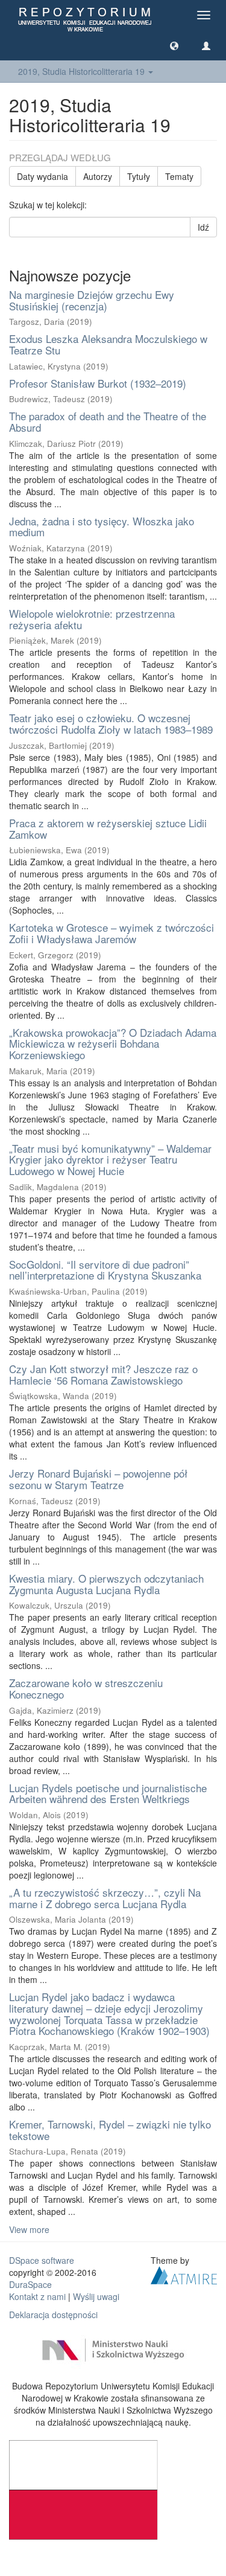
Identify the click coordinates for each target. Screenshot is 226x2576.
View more (29, 2229)
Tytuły (139, 176)
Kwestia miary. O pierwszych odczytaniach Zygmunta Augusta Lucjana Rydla (106, 1584)
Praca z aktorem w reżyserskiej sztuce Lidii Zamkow (108, 828)
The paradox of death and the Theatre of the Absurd (108, 421)
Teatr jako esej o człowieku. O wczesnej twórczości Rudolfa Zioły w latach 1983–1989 (111, 723)
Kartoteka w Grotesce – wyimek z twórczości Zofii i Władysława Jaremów (111, 933)
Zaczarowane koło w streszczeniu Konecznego (86, 1688)
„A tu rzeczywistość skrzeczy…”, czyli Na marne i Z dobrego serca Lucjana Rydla (105, 1898)
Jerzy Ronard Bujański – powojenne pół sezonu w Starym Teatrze (98, 1479)
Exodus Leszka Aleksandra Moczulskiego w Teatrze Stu (108, 344)
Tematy (179, 176)
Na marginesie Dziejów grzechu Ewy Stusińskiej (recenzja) (92, 300)
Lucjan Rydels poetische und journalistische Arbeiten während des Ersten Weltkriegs (108, 1793)
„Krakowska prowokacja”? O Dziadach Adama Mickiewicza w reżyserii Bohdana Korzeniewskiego (113, 1043)
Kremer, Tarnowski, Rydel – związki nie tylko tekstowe (110, 2130)
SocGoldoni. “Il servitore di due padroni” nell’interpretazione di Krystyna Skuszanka (105, 1270)
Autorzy (98, 176)
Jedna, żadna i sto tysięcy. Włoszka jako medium (102, 527)
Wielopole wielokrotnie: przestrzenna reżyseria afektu (92, 619)
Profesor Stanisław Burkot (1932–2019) (98, 383)
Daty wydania (42, 176)
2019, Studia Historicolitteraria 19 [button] (83, 71)
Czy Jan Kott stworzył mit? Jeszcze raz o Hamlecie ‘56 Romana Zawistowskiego (103, 1374)
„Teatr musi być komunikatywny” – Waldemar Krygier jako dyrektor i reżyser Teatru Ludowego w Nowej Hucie (110, 1159)
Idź (203, 227)
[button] (174, 45)
